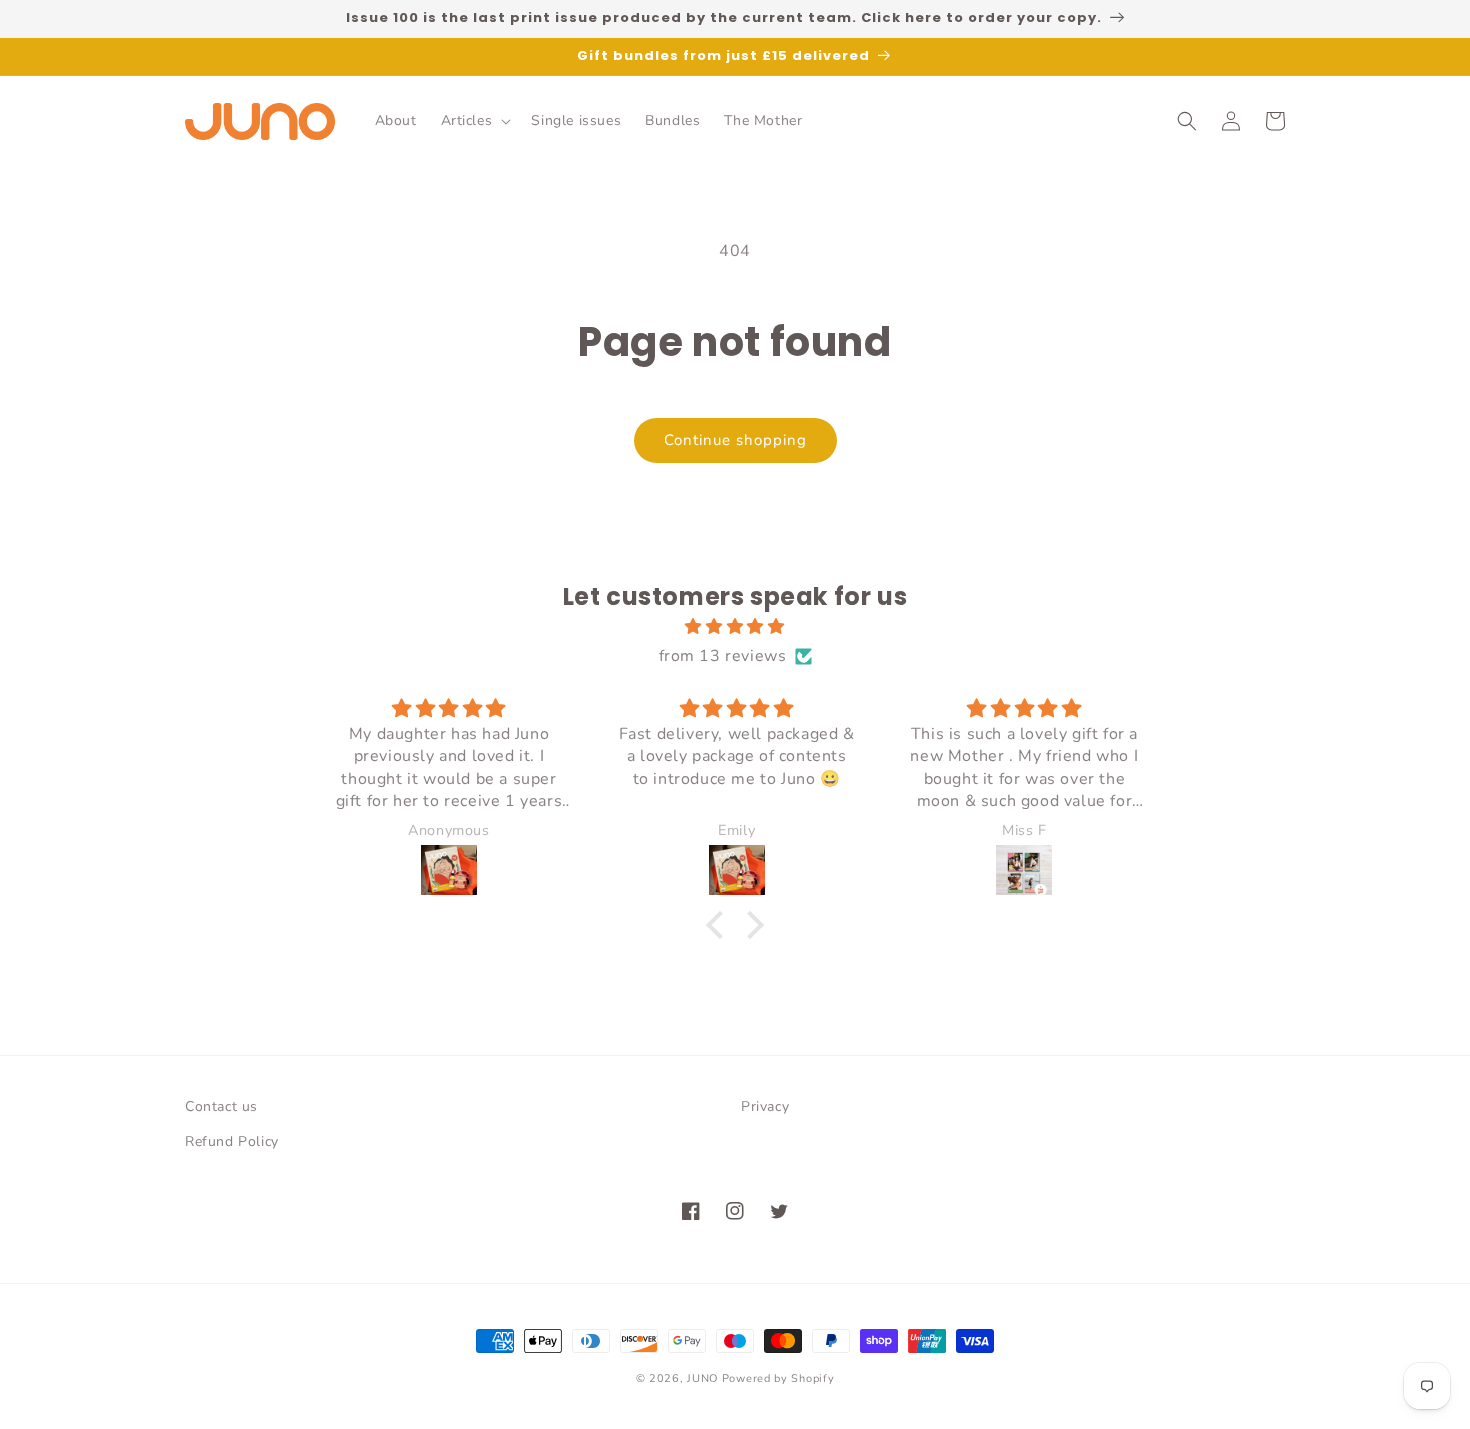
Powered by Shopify (778, 1378)
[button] (474, 121)
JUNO (702, 1378)
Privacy (765, 1106)
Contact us (221, 1106)
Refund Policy (232, 1141)
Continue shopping (735, 440)
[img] (735, 627)
